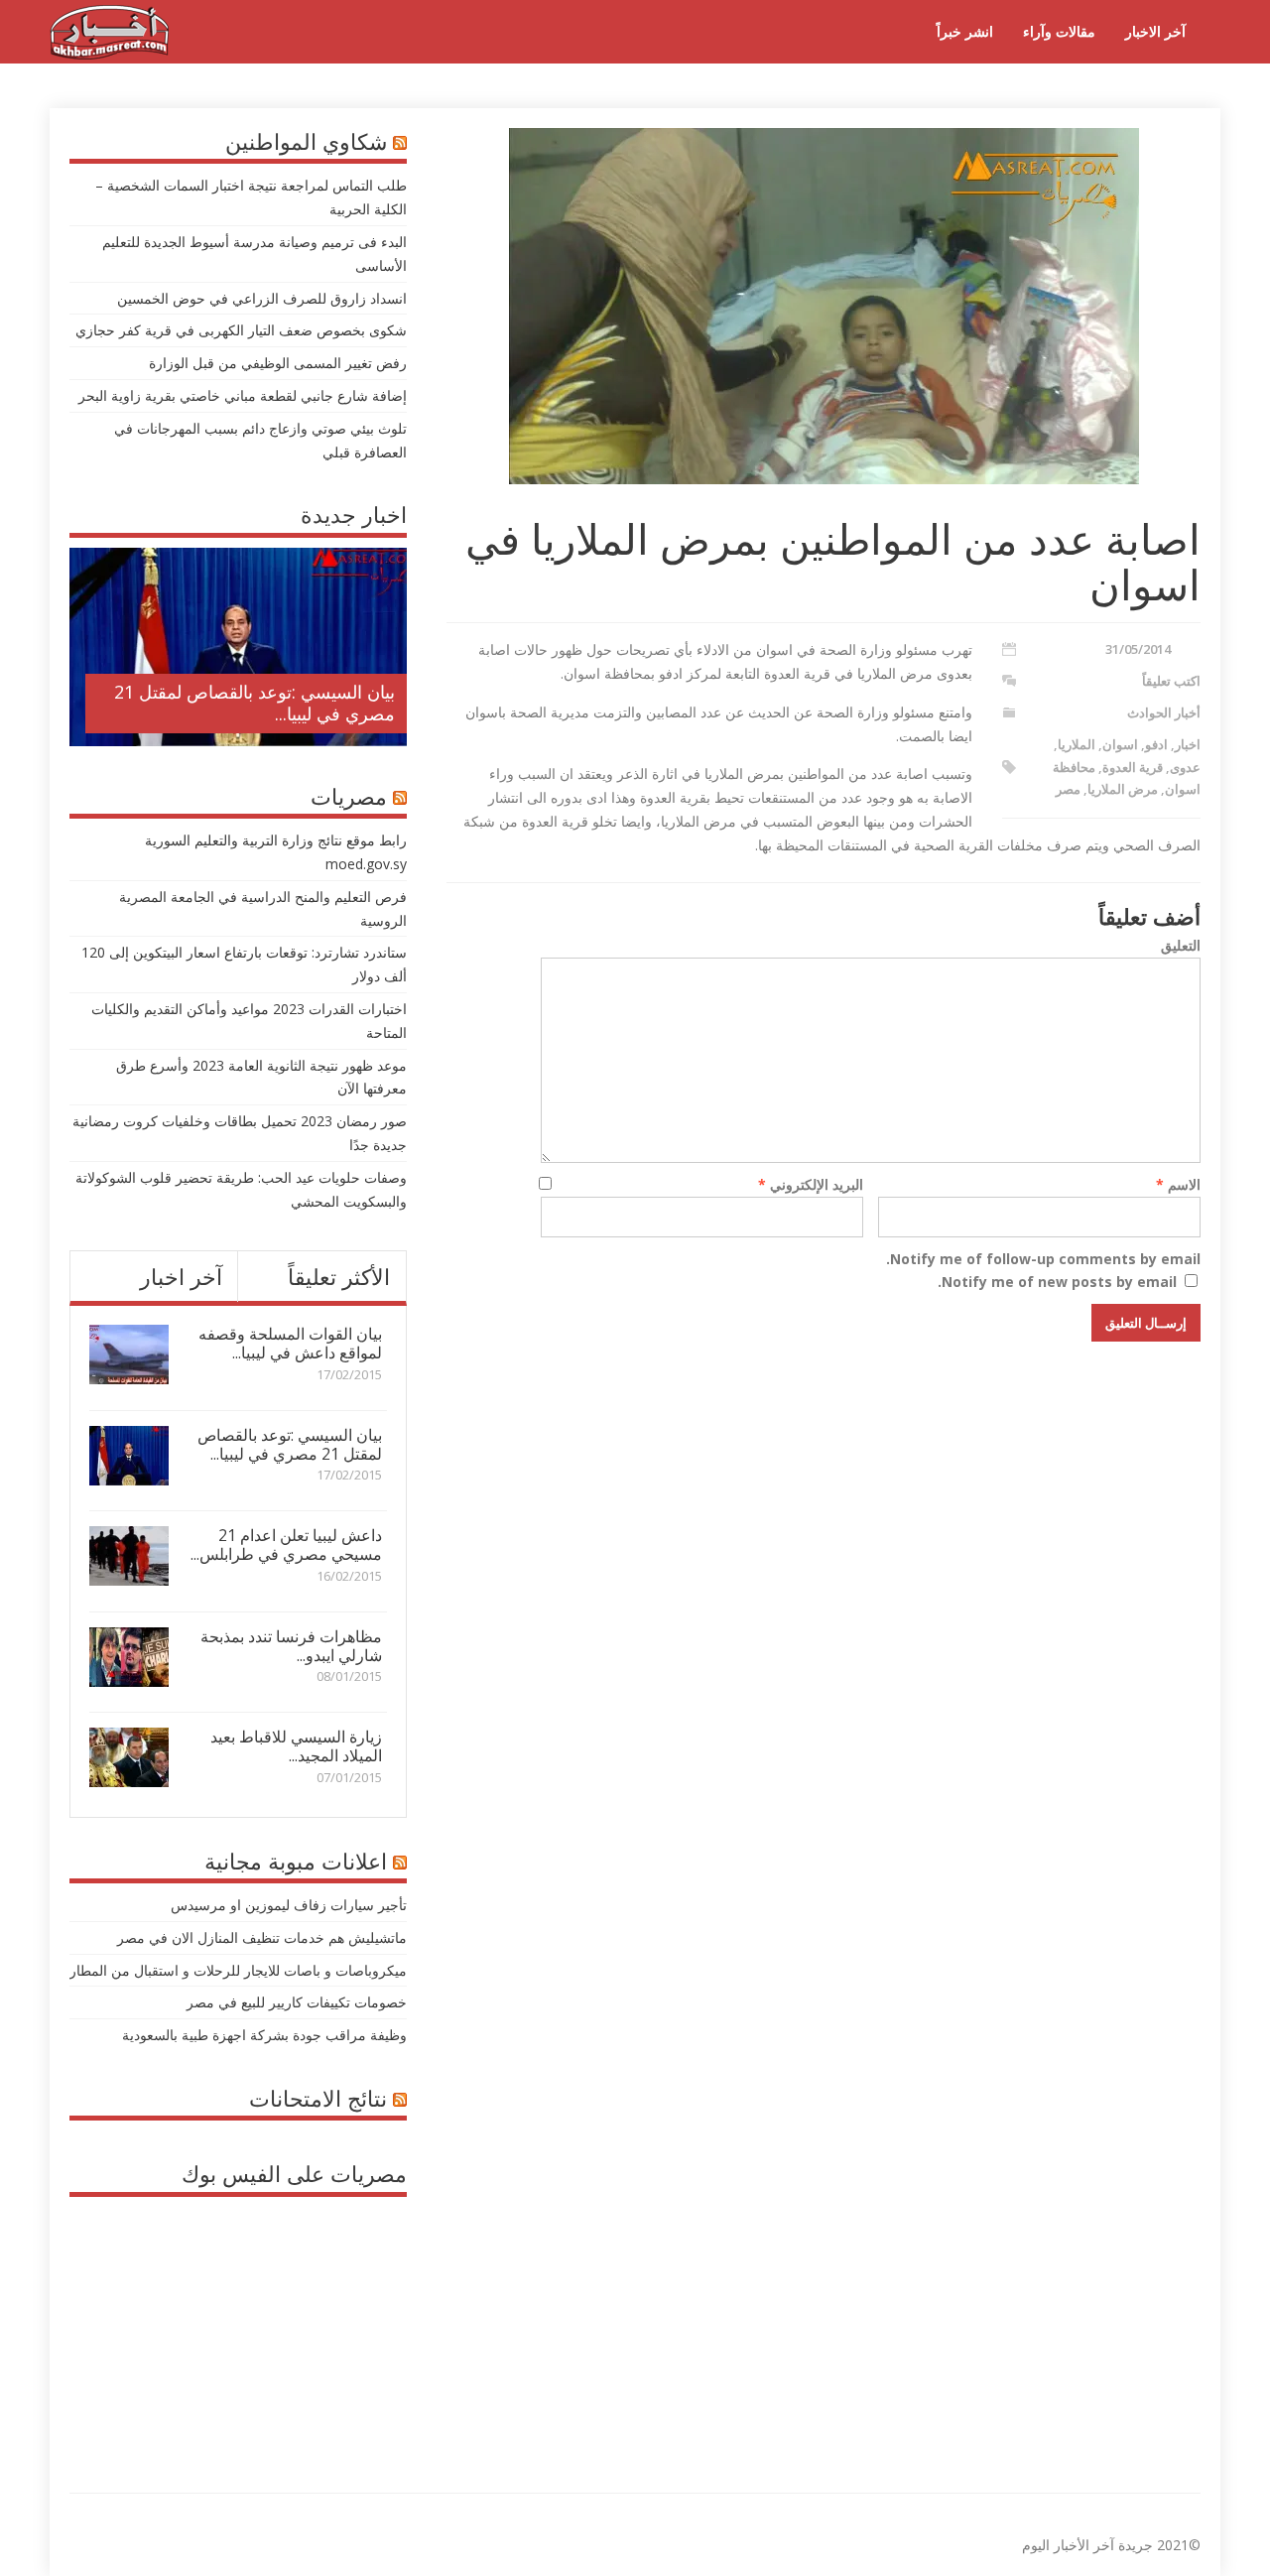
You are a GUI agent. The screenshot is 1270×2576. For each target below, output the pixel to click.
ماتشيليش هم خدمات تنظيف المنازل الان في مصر (262, 1937)
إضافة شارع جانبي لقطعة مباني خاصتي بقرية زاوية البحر (243, 395)
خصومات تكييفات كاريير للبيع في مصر (297, 2002)
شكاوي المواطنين (306, 141)
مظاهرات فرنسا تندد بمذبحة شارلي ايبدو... (291, 1646)
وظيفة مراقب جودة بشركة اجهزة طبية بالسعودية (264, 2035)
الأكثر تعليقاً (339, 1276)
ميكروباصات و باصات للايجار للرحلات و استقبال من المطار (238, 1970)
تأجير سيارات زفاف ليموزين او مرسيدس (289, 1905)
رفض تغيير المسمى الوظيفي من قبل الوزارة (278, 363)
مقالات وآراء (1059, 31)
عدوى (1185, 767)
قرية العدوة (1133, 767)
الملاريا (1077, 744)
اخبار (1188, 744)
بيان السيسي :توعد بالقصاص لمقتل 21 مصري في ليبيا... (254, 703)
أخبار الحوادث (1164, 712)
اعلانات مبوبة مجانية (296, 1861)
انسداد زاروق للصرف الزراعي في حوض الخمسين (262, 298)
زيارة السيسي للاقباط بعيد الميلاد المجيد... (296, 1746)
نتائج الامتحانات (318, 2098)
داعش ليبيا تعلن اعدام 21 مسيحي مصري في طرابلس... (286, 1545)
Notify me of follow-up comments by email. (1043, 1259)
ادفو (1156, 744)
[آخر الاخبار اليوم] (109, 54)
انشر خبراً (965, 31)
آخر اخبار (181, 1276)
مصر (1068, 789)
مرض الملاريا (1123, 789)
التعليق (1181, 945)
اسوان (1120, 744)
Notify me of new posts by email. (1057, 1282)
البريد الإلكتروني (811, 1184)
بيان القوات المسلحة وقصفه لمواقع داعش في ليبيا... (290, 1343)
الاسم (1178, 1184)
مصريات (349, 796)
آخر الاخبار (1155, 31)
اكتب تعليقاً (1171, 681)
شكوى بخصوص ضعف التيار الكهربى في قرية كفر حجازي (241, 330)
